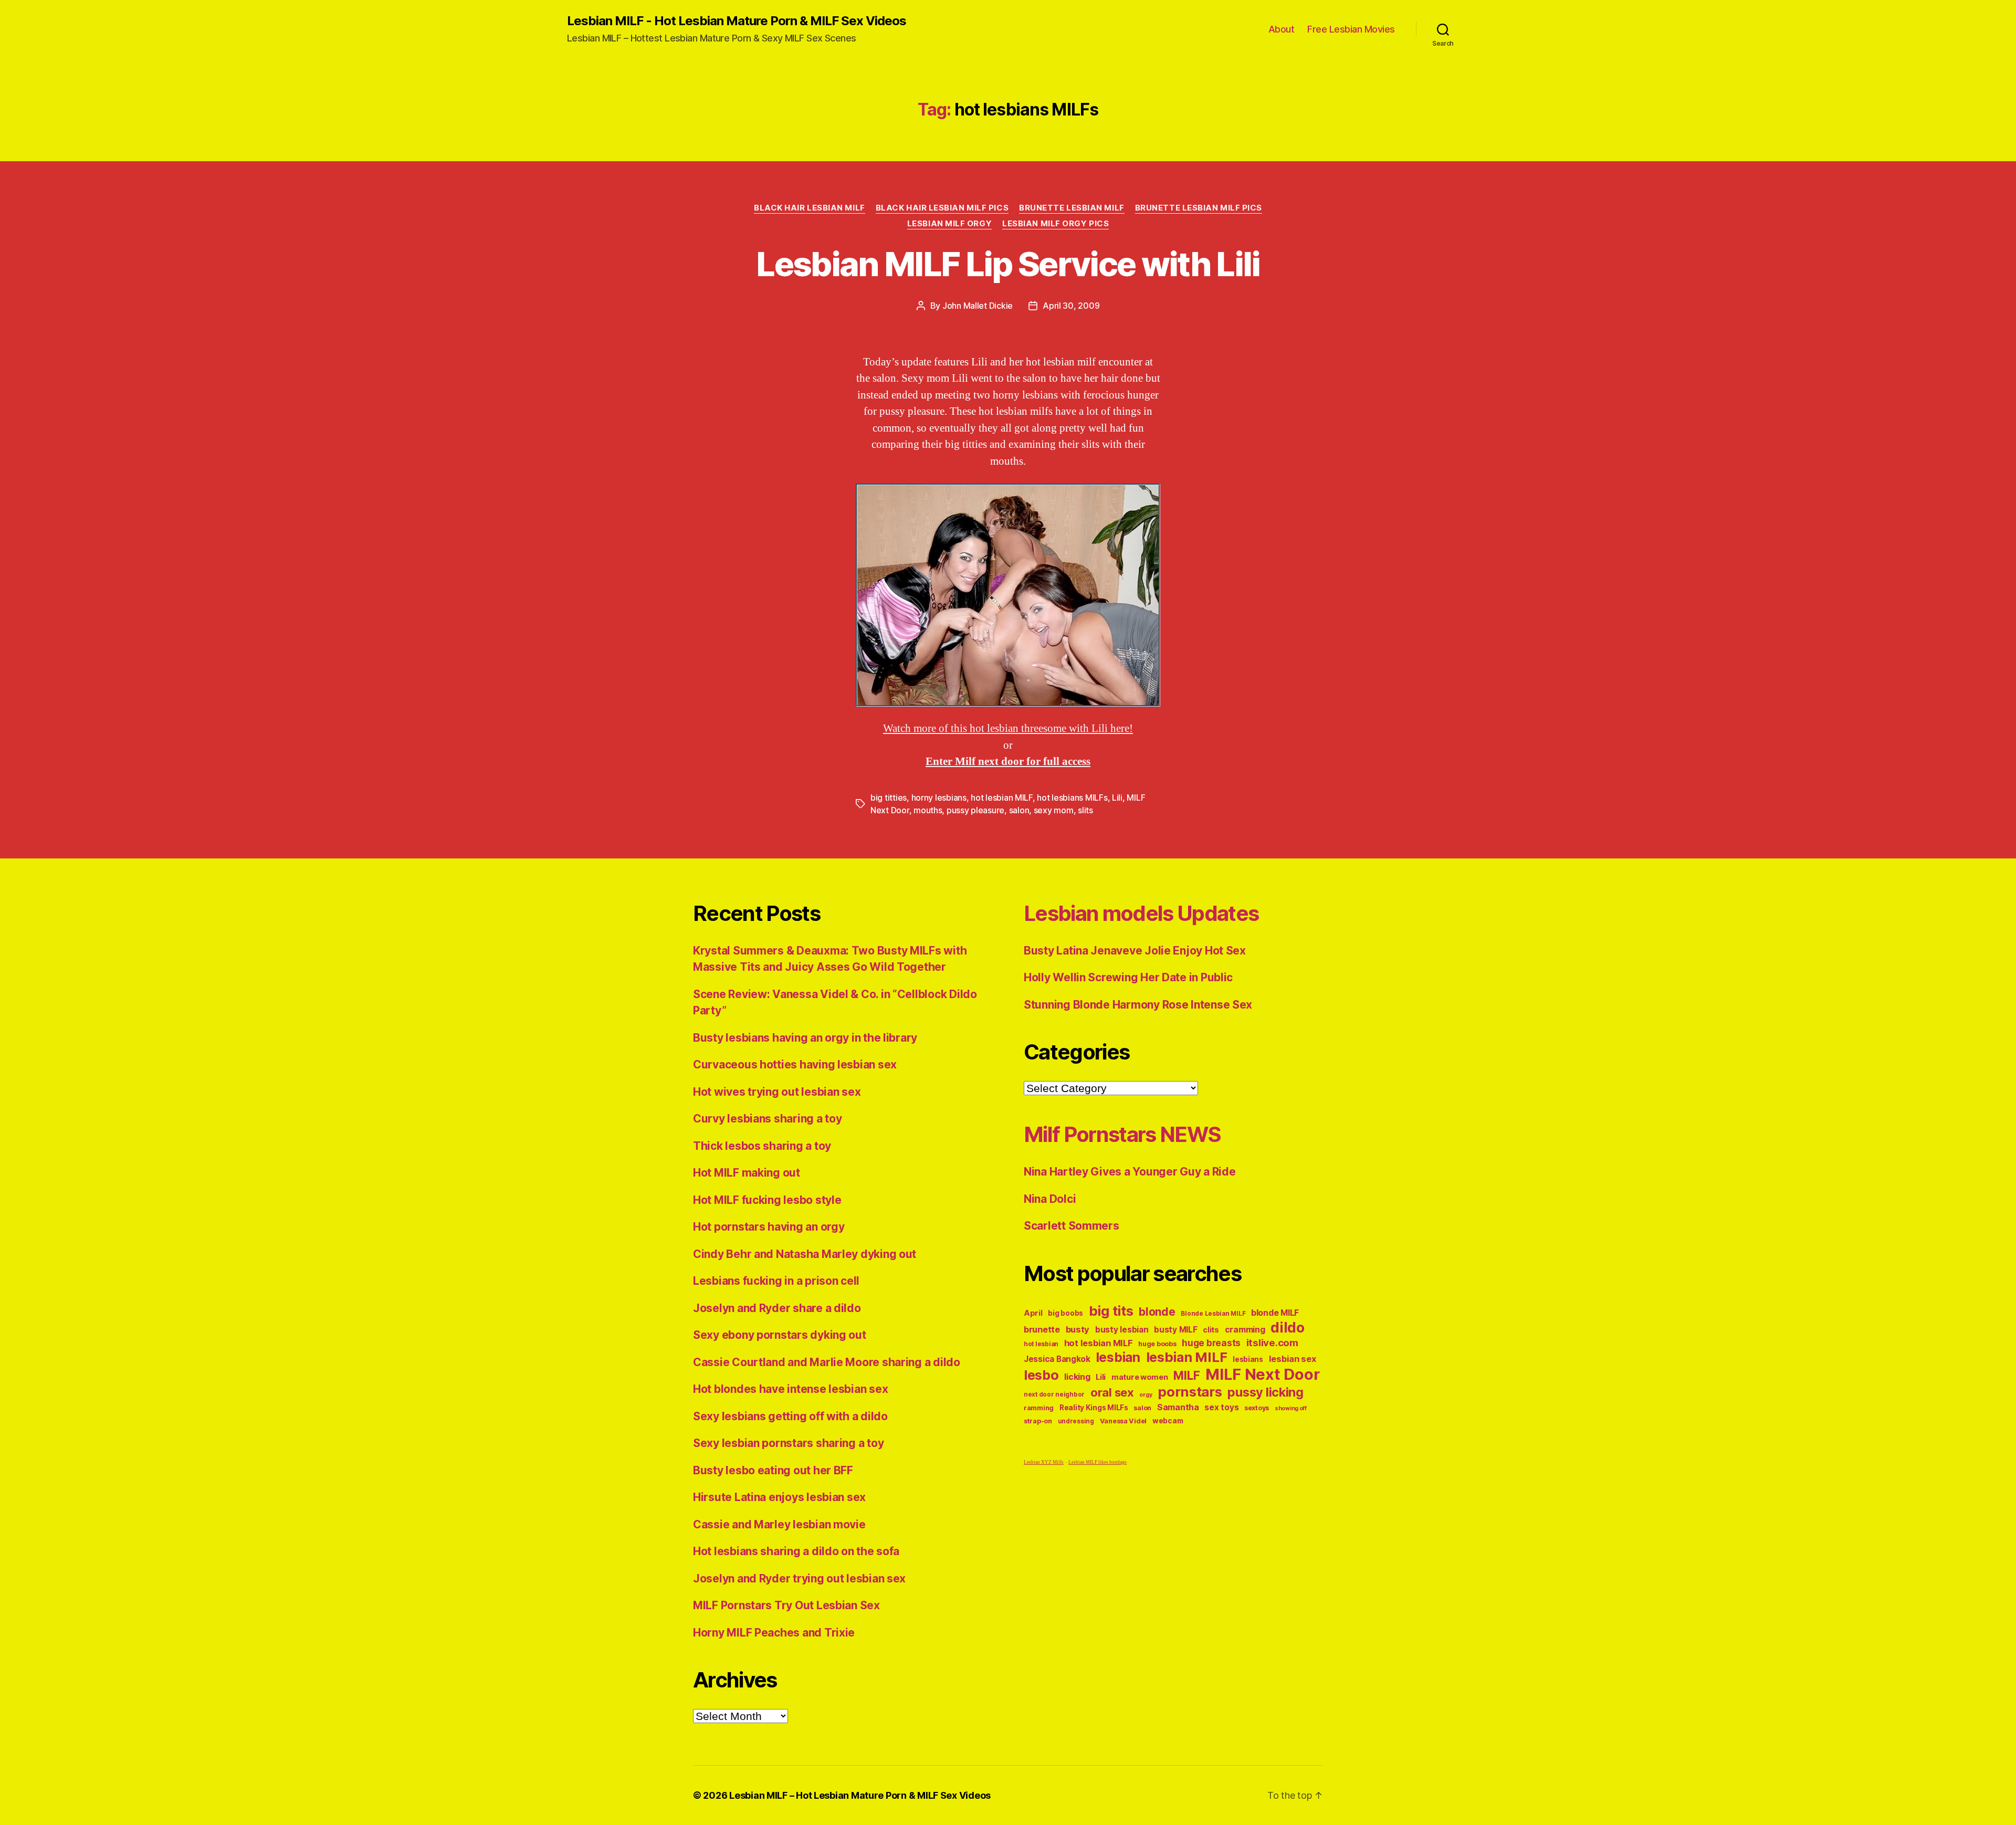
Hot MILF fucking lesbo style (767, 1200)
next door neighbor (1054, 1394)
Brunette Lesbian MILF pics (1199, 208)
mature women (1140, 1377)
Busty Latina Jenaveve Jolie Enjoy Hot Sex (1135, 951)
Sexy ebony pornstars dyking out (780, 1335)
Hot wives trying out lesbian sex (777, 1092)
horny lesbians (939, 798)
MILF (1186, 1375)
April (1033, 1313)
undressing (1076, 1421)
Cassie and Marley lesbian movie (779, 1524)
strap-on (1038, 1421)
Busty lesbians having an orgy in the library (805, 1038)
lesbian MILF (1187, 1357)
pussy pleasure (975, 810)
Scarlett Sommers (1072, 1226)
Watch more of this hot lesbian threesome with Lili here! (1008, 728)
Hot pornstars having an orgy (769, 1227)
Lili (1117, 798)
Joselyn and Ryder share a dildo (777, 1308)
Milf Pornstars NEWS (1122, 1134)
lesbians (1248, 1359)
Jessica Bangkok (1057, 1359)
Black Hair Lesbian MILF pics (942, 208)
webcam (1168, 1421)
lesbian (1118, 1357)
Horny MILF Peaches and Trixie (774, 1633)
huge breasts (1211, 1343)
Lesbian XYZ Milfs (1044, 1462)
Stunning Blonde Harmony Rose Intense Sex (1138, 1005)
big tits (1111, 1311)
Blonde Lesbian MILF (1213, 1314)
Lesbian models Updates (1141, 913)
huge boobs (1157, 1344)
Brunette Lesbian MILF (1072, 208)
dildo (1288, 1327)
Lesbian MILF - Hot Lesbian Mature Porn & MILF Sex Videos (737, 21)
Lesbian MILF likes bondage (1098, 1462)
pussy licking (1266, 1392)
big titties (889, 798)
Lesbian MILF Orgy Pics (1056, 224)
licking (1077, 1377)
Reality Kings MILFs (1094, 1408)
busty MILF (1175, 1330)
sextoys (1257, 1408)
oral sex (1112, 1392)
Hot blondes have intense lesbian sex (790, 1389)
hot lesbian (1041, 1344)
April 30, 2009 (1071, 306)
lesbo (1041, 1375)
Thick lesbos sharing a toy (762, 1146)
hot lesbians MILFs (1072, 798)
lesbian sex (1293, 1359)
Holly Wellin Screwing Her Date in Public (1128, 977)
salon (1019, 810)
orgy (1146, 1395)
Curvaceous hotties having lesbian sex (795, 1064)
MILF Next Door (1262, 1374)
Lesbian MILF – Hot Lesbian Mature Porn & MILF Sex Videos (860, 1795)
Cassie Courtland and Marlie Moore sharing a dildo (827, 1362)
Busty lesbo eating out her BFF (773, 1470)
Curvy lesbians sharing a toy (767, 1119)
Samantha (1178, 1407)
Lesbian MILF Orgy (949, 224)
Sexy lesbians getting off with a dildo (790, 1416)
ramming (1039, 1408)
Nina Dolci (1050, 1199)
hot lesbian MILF (1002, 798)
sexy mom (1054, 810)
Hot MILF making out (747, 1173)
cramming (1245, 1330)
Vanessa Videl (1123, 1421)
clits (1211, 1330)
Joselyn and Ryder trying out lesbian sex (799, 1578)
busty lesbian (1122, 1330)
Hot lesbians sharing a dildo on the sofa (796, 1551)
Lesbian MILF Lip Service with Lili (1008, 264)
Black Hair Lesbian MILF (810, 208)
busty (1078, 1329)
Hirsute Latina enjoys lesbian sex (779, 1497)
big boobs (1065, 1313)
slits (1085, 810)
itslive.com (1272, 1343)
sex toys (1221, 1407)
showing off (1291, 1408)
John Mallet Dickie (978, 306)
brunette (1042, 1329)
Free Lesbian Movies (1351, 29)
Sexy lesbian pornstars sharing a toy (788, 1443)
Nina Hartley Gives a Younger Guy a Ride (1130, 1172)
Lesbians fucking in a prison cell (776, 1281)
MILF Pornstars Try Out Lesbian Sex (786, 1605)
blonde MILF (1275, 1313)
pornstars (1190, 1392)
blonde (1157, 1312)
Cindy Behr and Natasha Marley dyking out (805, 1254)
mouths (928, 810)
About (1282, 29)
